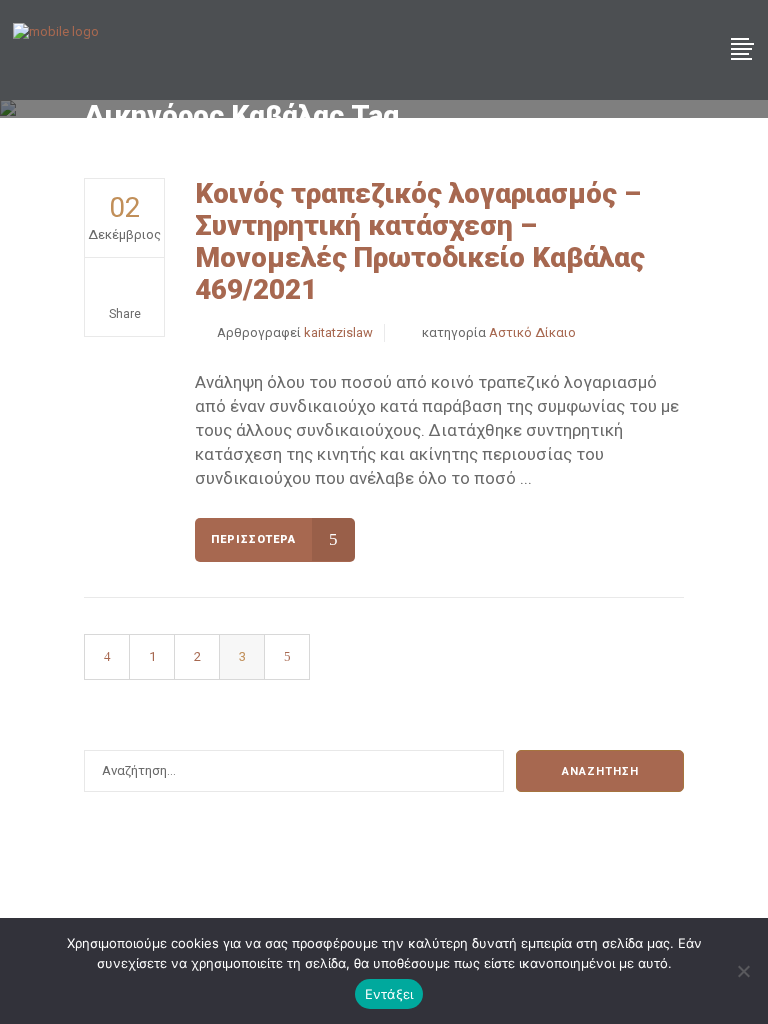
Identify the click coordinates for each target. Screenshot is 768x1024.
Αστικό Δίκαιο (532, 332)
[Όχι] (743, 971)
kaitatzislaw (338, 332)
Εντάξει (389, 994)
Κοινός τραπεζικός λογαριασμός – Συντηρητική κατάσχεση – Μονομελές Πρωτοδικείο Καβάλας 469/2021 (420, 241)
